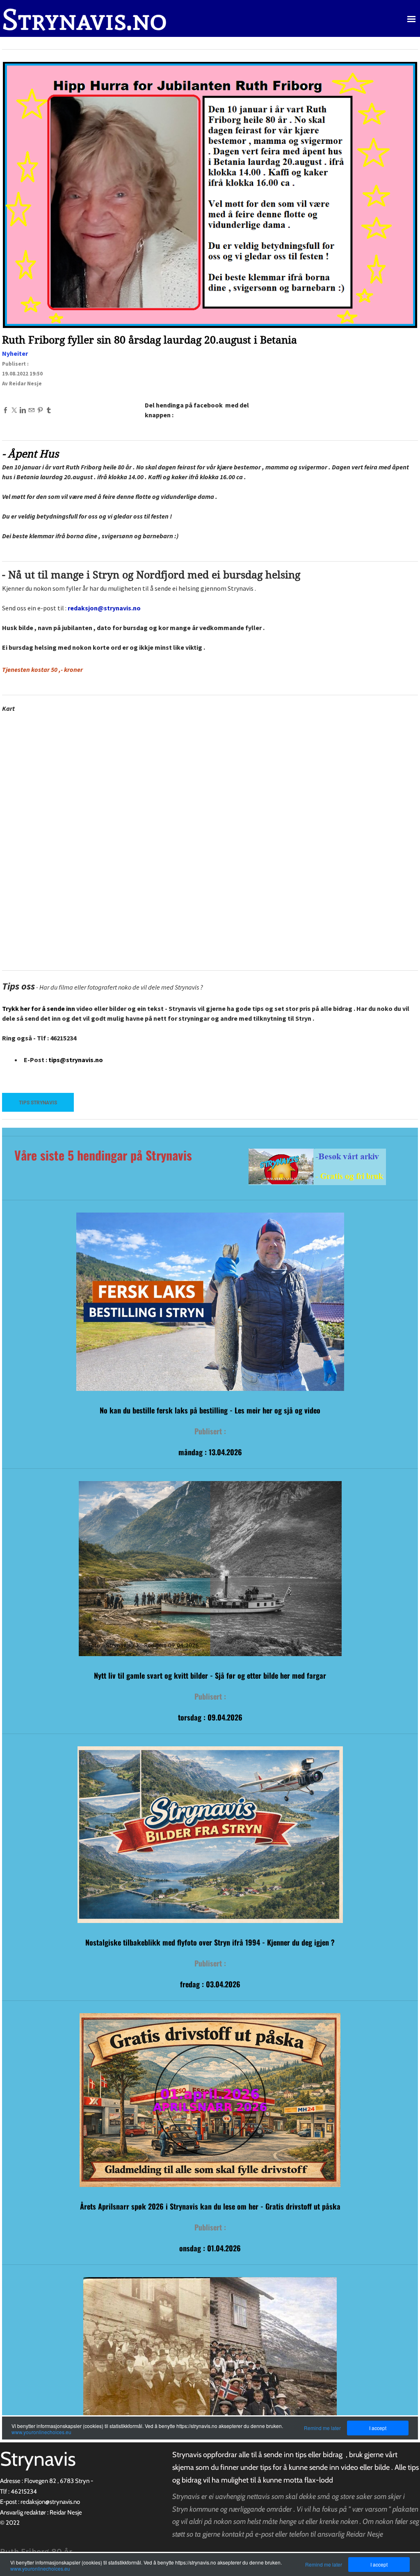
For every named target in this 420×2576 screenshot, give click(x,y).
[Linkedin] (23, 410)
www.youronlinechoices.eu (40, 2568)
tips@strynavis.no (76, 1060)
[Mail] (31, 410)
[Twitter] (14, 410)
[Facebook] (6, 410)
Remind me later (324, 2564)
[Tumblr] (49, 410)
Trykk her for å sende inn (39, 1008)
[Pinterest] (40, 410)
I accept (379, 2564)
